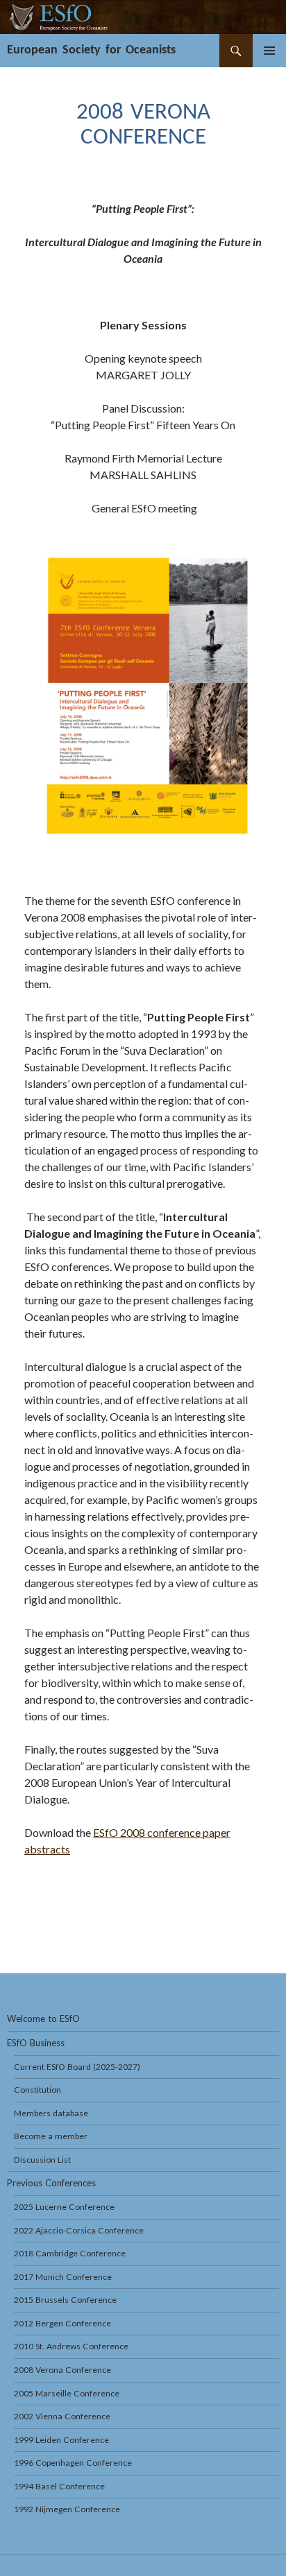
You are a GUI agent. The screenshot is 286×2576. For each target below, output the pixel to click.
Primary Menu (269, 51)
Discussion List (42, 2160)
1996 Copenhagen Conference (73, 2463)
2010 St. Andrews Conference (71, 2346)
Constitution (37, 2090)
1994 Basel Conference (59, 2486)
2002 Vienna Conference (62, 2416)
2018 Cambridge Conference (70, 2253)
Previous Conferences (51, 2183)
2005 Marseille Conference (67, 2393)
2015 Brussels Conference (65, 2300)
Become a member (51, 2136)
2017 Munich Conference (63, 2277)
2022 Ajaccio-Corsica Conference (79, 2230)
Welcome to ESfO (43, 2019)
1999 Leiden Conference (61, 2440)
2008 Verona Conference (62, 2370)
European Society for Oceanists (91, 50)
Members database (51, 2113)
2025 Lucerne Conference (64, 2207)
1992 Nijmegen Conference (67, 2509)
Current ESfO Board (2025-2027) (77, 2067)
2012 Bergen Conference (62, 2323)
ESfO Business (36, 2043)
